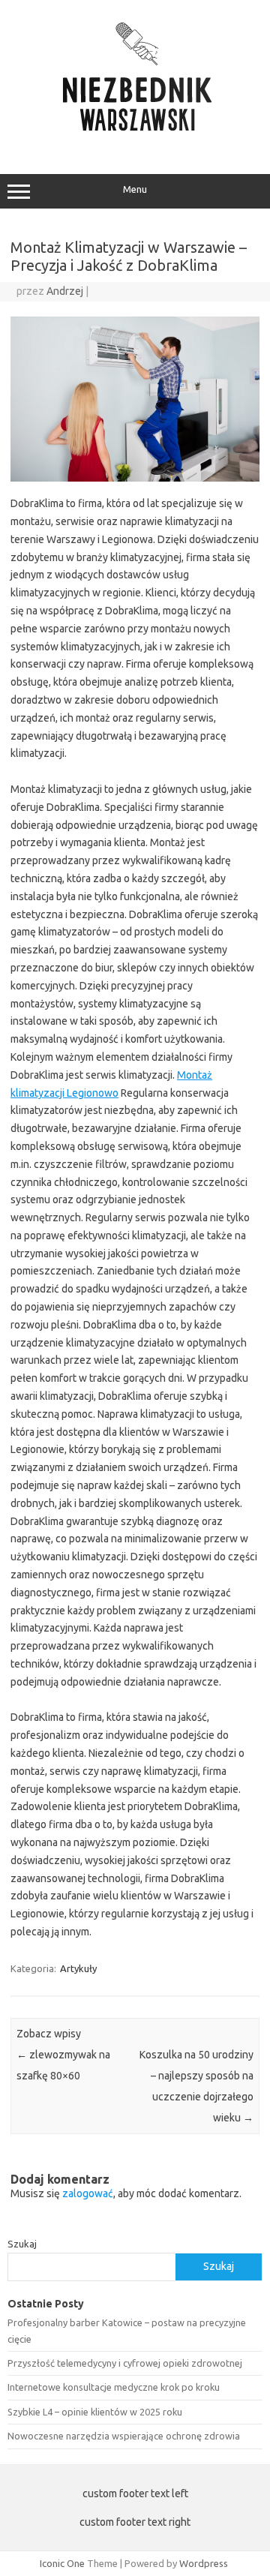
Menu (135, 189)
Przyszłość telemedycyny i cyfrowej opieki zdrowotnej (125, 2363)
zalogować (88, 2193)
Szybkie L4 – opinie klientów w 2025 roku (95, 2412)
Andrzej (65, 291)
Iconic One (62, 2563)
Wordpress (204, 2563)
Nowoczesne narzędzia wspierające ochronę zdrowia (124, 2436)
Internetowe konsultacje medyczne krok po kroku (114, 2387)
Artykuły (78, 1968)
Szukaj (22, 2244)
